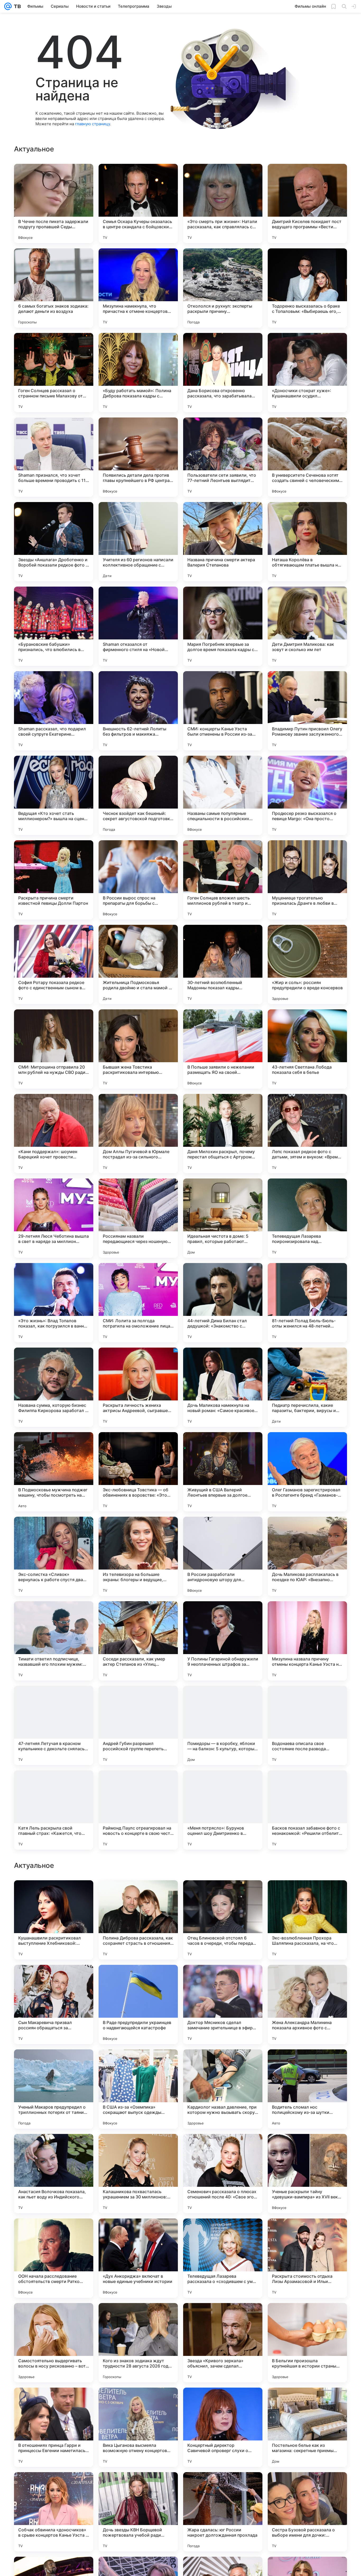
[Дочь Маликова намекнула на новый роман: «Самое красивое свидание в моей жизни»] (223, 1387)
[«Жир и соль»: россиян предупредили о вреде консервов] (307, 964)
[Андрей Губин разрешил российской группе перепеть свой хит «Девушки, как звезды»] (138, 1725)
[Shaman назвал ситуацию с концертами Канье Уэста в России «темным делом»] (307, 1979)
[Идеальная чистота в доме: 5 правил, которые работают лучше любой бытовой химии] (223, 1218)
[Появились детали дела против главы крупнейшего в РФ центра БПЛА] (138, 457)
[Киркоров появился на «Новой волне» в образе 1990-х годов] (54, 1979)
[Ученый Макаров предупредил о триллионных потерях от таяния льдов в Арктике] (54, 2427)
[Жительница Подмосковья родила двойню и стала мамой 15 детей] (138, 964)
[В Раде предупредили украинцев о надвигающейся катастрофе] (138, 2343)
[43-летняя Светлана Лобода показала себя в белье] (307, 1049)
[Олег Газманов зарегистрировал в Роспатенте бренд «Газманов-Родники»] (307, 1472)
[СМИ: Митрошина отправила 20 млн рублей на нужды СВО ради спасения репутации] (54, 1049)
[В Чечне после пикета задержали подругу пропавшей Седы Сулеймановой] (54, 203)
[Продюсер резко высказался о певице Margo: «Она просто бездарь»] (307, 795)
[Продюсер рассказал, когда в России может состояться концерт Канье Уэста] (307, 1895)
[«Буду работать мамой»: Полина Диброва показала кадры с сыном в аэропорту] (138, 373)
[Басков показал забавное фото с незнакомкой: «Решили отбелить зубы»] (307, 1810)
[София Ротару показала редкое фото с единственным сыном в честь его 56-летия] (54, 964)
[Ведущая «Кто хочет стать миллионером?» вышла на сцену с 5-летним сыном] (54, 795)
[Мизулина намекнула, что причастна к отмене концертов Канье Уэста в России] (138, 288)
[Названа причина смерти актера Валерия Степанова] (223, 542)
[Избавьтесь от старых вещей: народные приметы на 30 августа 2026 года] (223, 2148)
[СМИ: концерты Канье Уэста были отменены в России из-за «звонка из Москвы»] (223, 711)
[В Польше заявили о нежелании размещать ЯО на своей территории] (223, 1049)
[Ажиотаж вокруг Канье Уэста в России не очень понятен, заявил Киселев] (307, 2064)
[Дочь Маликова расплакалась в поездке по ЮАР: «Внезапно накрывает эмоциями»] (307, 1556)
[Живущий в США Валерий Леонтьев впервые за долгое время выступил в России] (223, 1472)
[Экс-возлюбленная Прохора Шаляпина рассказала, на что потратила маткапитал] (307, 2258)
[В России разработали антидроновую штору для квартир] (223, 1556)
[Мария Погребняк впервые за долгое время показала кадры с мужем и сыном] (223, 626)
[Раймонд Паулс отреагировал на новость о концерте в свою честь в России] (138, 1810)
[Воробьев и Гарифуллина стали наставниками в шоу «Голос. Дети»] (138, 1895)
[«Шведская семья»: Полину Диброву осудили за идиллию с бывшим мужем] (54, 2148)
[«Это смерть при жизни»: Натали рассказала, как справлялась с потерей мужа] (223, 203)
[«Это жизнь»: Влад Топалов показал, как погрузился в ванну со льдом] (54, 1303)
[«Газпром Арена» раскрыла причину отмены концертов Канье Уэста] (223, 1979)
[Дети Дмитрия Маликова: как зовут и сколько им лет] (307, 626)
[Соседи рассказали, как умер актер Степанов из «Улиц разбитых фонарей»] (138, 1641)
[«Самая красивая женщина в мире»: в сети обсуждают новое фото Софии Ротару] (54, 1895)
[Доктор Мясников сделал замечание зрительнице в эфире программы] (223, 2343)
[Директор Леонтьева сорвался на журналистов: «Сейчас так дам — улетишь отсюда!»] (138, 2148)
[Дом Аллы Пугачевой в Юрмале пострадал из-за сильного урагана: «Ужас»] (138, 1134)
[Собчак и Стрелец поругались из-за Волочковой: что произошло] (138, 1979)
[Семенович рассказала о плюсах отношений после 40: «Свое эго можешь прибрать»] (223, 2512)
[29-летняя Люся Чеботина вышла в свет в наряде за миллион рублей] (54, 1218)
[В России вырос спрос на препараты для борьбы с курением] (138, 880)
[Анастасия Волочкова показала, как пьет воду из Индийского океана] (54, 2512)
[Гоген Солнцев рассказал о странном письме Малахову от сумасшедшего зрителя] (54, 373)
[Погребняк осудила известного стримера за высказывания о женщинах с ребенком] (54, 2064)
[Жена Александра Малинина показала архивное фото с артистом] (307, 2343)
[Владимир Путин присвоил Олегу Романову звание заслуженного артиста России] (307, 711)
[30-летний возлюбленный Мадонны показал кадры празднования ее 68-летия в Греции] (223, 964)
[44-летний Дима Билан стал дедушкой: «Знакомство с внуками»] (223, 1303)
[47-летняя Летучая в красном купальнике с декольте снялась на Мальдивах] (54, 1725)
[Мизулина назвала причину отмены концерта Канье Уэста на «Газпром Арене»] (307, 1641)
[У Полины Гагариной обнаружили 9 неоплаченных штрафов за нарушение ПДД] (223, 1641)
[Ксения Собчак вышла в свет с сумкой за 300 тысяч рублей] (138, 2064)
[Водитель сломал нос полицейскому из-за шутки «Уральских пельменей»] (307, 2427)
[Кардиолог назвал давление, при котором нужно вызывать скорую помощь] (223, 2427)
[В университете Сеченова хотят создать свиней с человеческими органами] (307, 457)
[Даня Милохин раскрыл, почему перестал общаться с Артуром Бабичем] (223, 1134)
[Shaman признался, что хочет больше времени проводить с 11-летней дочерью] (54, 457)
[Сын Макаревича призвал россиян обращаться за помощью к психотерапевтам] (54, 2343)
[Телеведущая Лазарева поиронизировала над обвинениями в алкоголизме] (307, 1218)
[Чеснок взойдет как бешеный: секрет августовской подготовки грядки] (138, 795)
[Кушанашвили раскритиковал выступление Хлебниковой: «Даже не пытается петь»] (54, 2258)
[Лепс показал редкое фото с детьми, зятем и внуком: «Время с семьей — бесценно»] (307, 1134)
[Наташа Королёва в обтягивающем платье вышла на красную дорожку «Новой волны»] (307, 542)
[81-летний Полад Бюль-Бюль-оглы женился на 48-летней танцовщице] (307, 1303)
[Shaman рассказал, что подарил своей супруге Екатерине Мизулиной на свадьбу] (54, 711)
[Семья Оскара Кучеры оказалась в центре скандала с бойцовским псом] (138, 203)
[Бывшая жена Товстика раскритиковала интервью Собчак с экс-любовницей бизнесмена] (138, 1049)
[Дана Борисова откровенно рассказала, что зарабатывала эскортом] (223, 373)
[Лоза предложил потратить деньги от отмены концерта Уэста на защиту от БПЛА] (307, 2148)
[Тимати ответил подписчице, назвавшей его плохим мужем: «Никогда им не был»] (54, 1641)
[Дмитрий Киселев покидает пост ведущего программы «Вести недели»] (307, 203)
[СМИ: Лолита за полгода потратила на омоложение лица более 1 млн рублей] (138, 1303)
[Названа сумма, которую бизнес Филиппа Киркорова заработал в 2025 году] (54, 1387)
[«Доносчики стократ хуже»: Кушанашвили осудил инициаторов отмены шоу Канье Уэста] (307, 373)
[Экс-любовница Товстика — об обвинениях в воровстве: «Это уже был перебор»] (138, 1472)
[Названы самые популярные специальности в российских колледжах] (223, 795)
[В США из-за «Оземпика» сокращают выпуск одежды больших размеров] (138, 2427)
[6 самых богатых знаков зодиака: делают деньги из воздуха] (54, 288)
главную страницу (92, 124)
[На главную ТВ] (16, 6)
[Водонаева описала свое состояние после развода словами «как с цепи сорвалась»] (307, 1725)
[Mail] (8, 6)
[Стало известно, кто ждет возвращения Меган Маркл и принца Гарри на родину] (223, 2064)
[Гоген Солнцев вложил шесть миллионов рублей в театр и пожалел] (223, 880)
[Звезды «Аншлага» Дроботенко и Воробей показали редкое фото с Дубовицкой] (54, 542)
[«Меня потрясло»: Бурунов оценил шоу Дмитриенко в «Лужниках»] (223, 1810)
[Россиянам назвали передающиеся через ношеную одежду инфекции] (138, 1218)
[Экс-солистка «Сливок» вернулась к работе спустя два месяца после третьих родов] (54, 1556)
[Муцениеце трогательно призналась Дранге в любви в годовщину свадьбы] (307, 880)
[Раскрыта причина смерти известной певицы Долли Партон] (54, 880)
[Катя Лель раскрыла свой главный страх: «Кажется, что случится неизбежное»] (54, 1810)
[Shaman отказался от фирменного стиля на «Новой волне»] (138, 626)
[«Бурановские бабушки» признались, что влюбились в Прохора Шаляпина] (54, 626)
